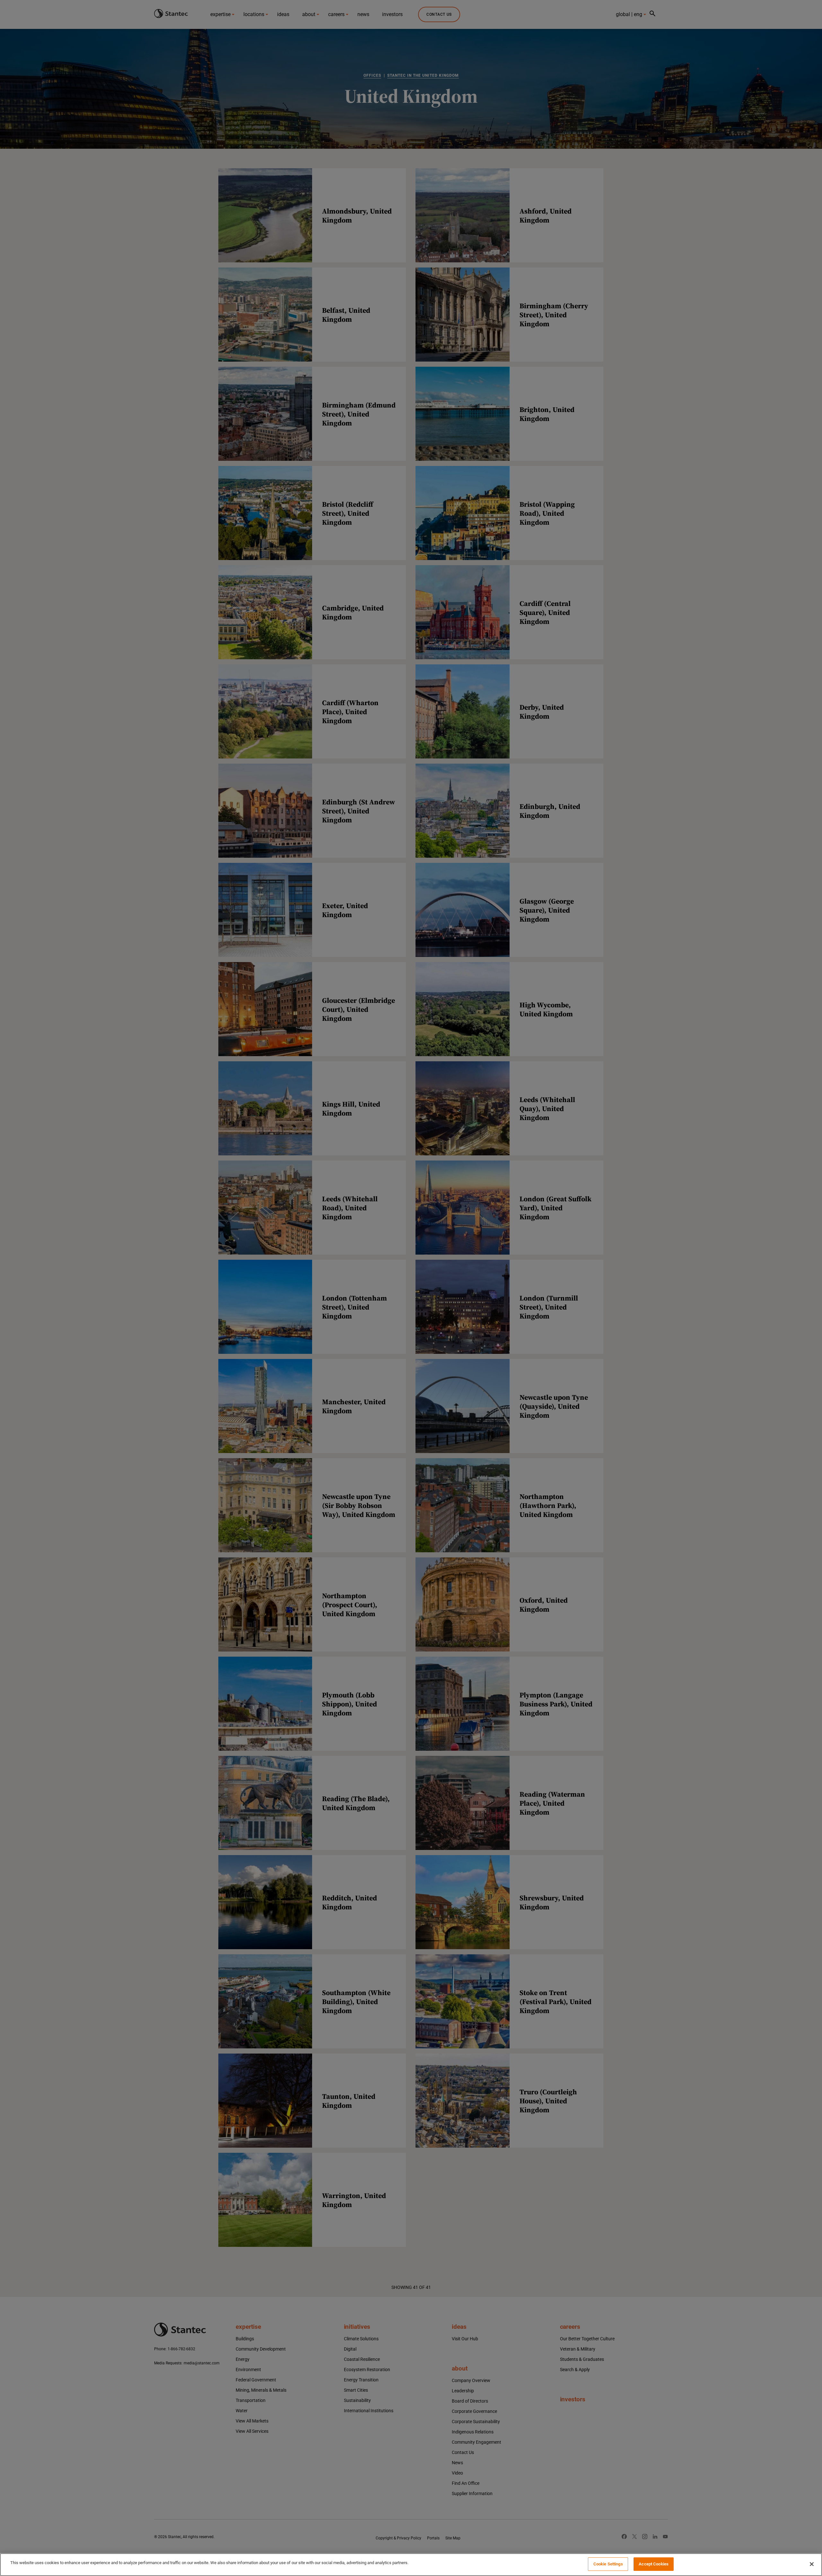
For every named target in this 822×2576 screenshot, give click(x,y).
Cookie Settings (608, 2564)
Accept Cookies (654, 2564)
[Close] (812, 2564)
